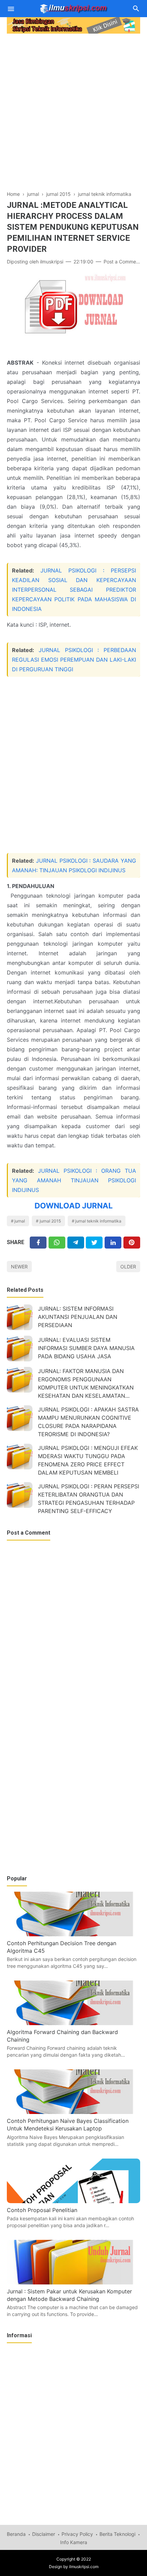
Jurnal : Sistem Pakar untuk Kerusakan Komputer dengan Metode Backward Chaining (69, 2295)
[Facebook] (38, 1243)
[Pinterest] (132, 1243)
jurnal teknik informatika (98, 1221)
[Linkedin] (113, 1243)
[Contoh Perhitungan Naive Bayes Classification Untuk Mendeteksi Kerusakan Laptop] (73, 2112)
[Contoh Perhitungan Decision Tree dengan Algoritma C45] (73, 1934)
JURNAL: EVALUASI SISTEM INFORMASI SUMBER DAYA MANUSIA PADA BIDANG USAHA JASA (86, 1348)
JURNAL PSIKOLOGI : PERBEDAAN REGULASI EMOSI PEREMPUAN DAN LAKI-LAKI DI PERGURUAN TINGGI (74, 660)
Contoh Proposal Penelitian (42, 2210)
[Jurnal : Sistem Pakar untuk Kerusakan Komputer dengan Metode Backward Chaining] (73, 2282)
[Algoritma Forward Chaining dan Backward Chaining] (73, 2023)
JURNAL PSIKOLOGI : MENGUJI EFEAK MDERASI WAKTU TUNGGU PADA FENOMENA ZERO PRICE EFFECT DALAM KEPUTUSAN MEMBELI (88, 1460)
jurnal (20, 1221)
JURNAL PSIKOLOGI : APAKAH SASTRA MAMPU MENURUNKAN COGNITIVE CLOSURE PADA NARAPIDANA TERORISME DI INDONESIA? (88, 1422)
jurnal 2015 (50, 1221)
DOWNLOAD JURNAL (74, 1206)
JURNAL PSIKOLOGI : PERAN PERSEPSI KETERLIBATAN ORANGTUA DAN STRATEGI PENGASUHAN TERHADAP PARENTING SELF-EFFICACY (89, 1499)
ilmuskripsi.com (84, 2567)
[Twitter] (57, 1243)
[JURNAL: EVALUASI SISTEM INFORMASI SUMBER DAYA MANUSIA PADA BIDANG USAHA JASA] (20, 1349)
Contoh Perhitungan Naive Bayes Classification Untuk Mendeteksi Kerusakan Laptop (68, 2125)
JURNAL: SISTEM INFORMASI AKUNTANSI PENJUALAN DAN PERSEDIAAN (78, 1317)
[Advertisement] (73, 109)
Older (128, 1267)
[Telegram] (76, 1243)
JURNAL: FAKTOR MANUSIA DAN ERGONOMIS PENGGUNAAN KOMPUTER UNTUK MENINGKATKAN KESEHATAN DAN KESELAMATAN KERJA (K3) (86, 1384)
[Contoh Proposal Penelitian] (73, 2201)
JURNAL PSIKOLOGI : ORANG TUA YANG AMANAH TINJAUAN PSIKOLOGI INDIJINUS (74, 1180)
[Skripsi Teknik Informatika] (74, 8)
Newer (19, 1267)
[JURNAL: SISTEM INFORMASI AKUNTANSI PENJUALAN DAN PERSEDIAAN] (20, 1317)
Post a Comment (122, 262)
